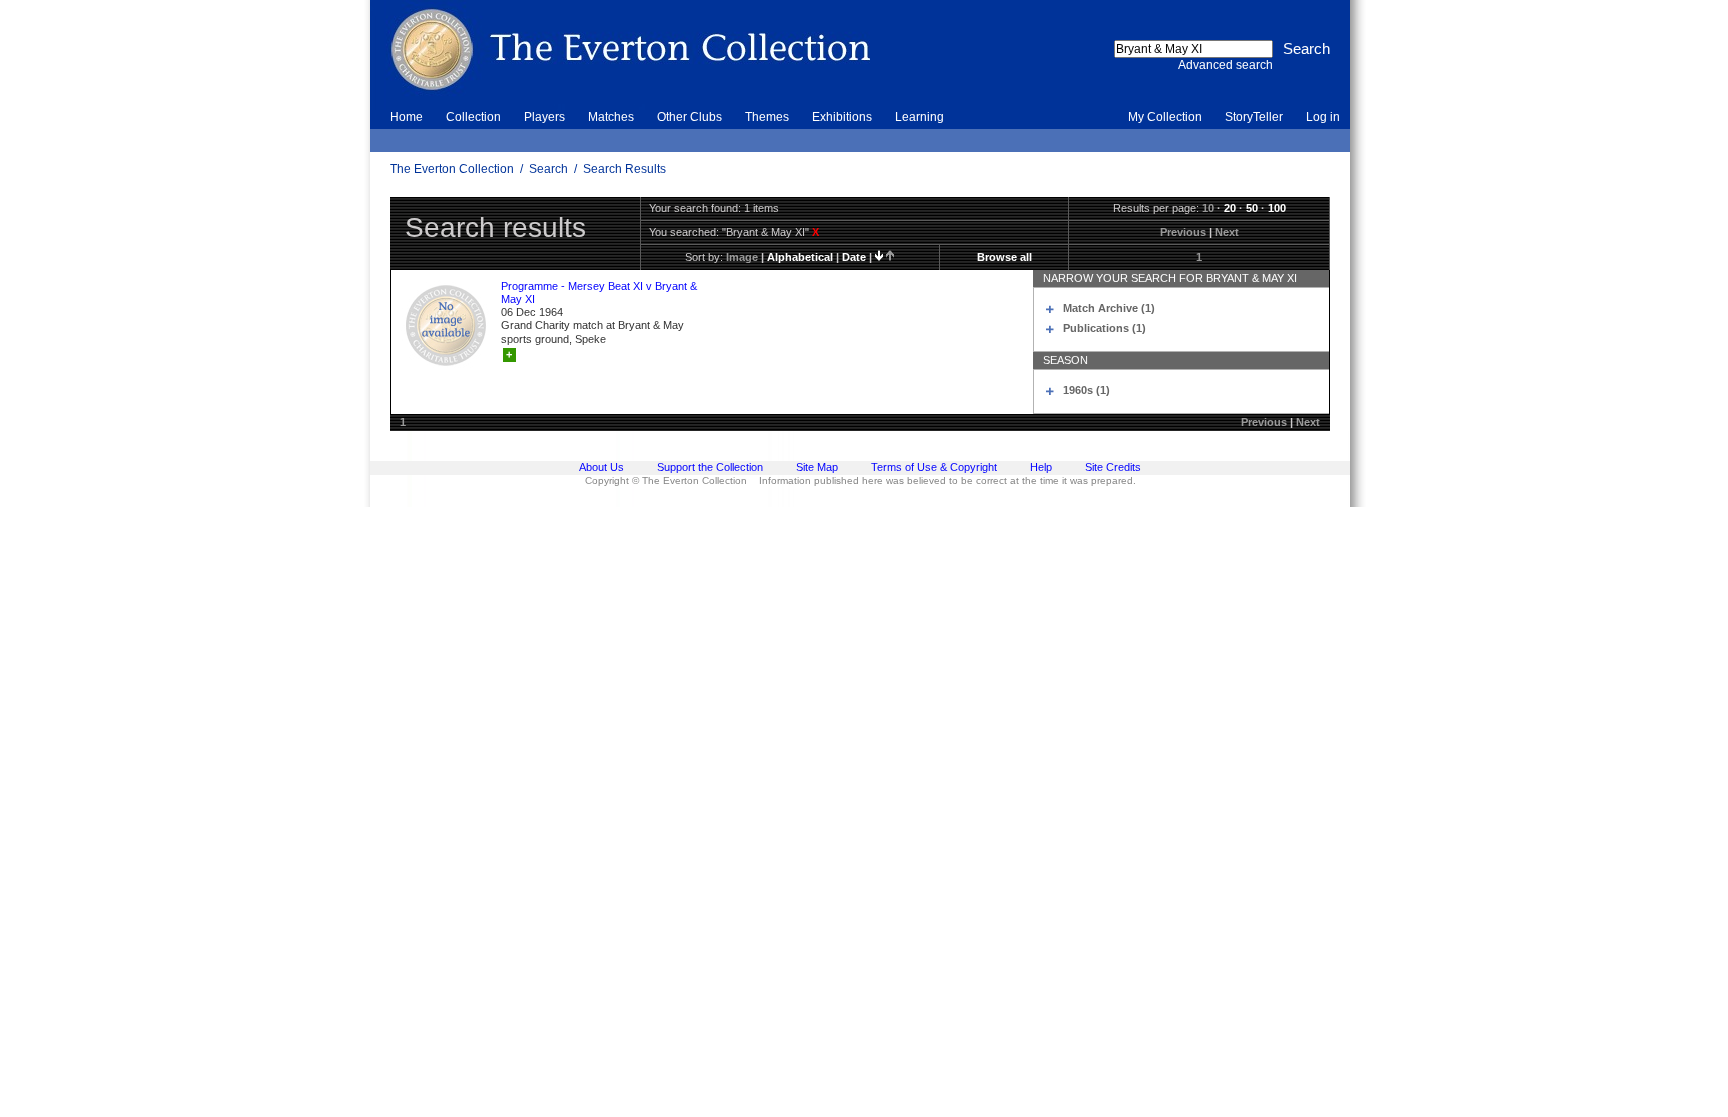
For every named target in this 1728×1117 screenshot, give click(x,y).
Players (544, 117)
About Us (601, 467)
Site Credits (1113, 467)
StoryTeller (1254, 117)
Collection (473, 117)
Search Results (624, 169)
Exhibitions (842, 117)
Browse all (1004, 257)
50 (1252, 208)
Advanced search (1225, 65)
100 (1277, 208)
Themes (767, 117)
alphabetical (800, 257)
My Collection (1165, 117)
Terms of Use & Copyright (934, 467)
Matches (611, 117)
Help (1041, 467)
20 (1230, 208)
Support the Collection (710, 467)
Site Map (817, 467)
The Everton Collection (452, 169)
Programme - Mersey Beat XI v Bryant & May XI (599, 292)
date (854, 257)
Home (406, 117)
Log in (1323, 117)
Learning (919, 117)
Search (548, 169)
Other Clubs (689, 117)
